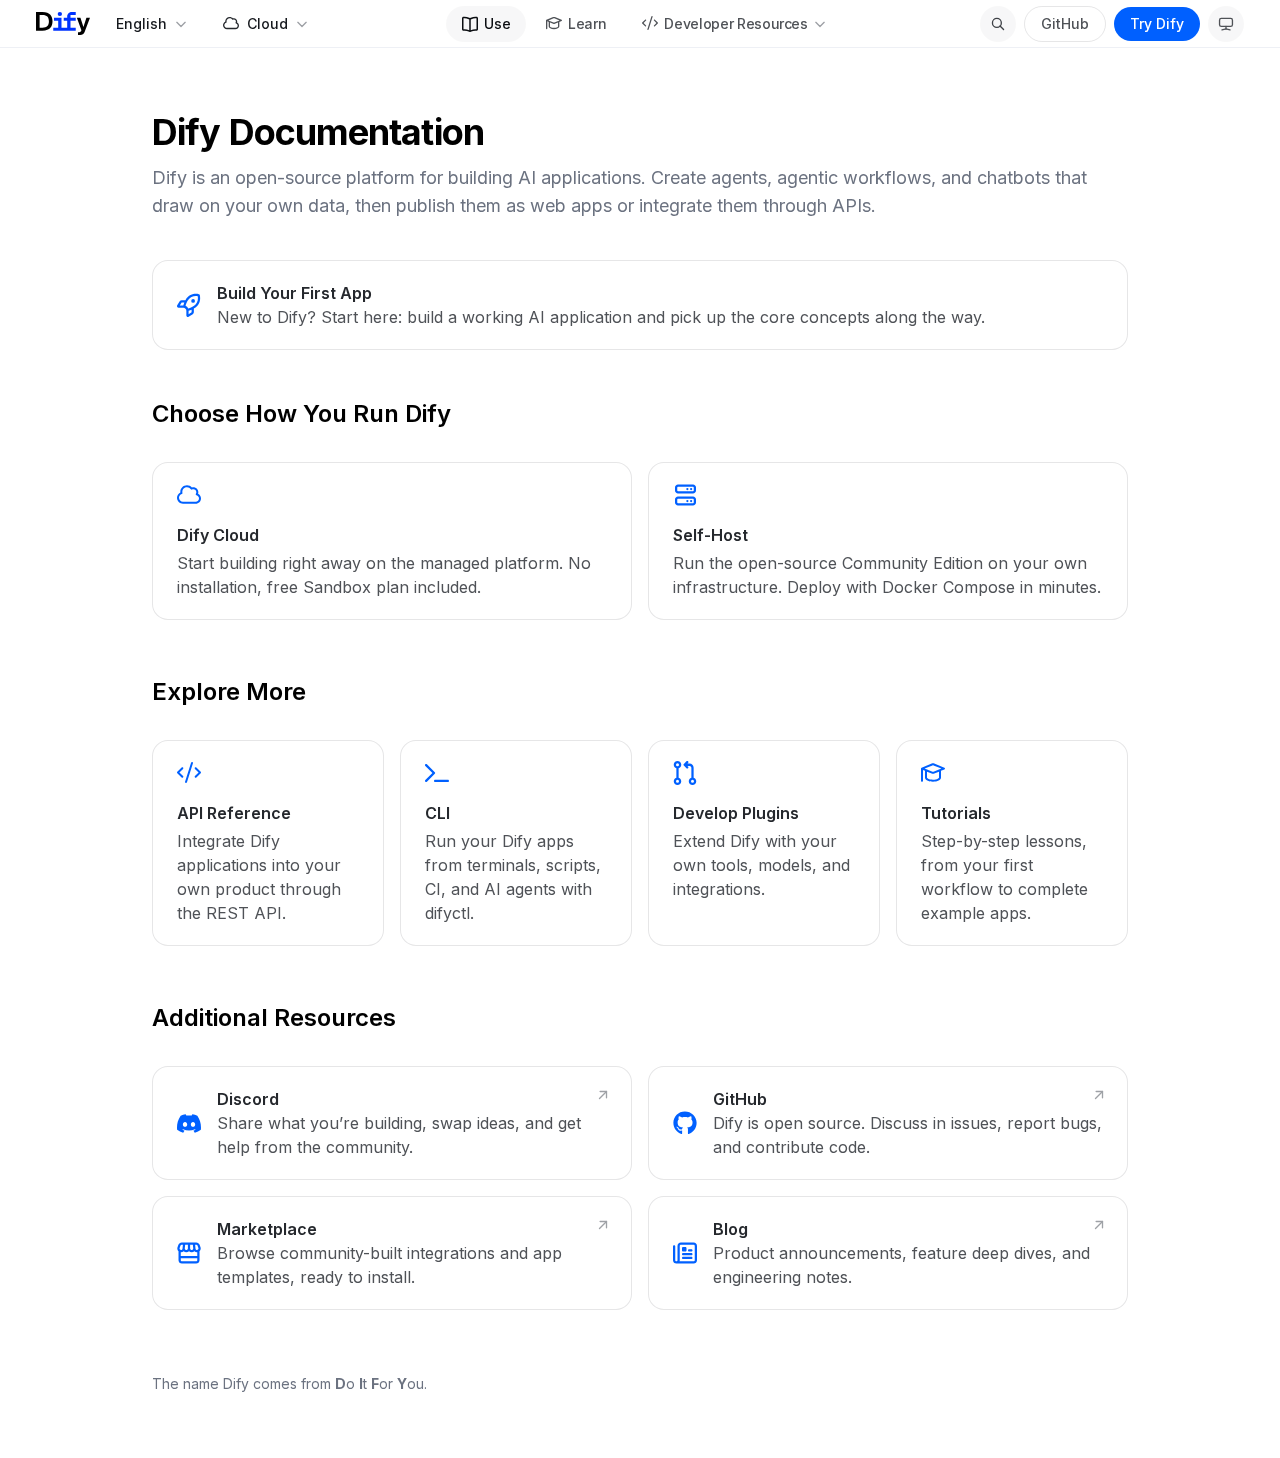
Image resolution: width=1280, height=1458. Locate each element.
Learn (587, 23)
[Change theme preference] (1226, 24)
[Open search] (998, 24)
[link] (640, 305)
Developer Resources (735, 23)
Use (497, 23)
